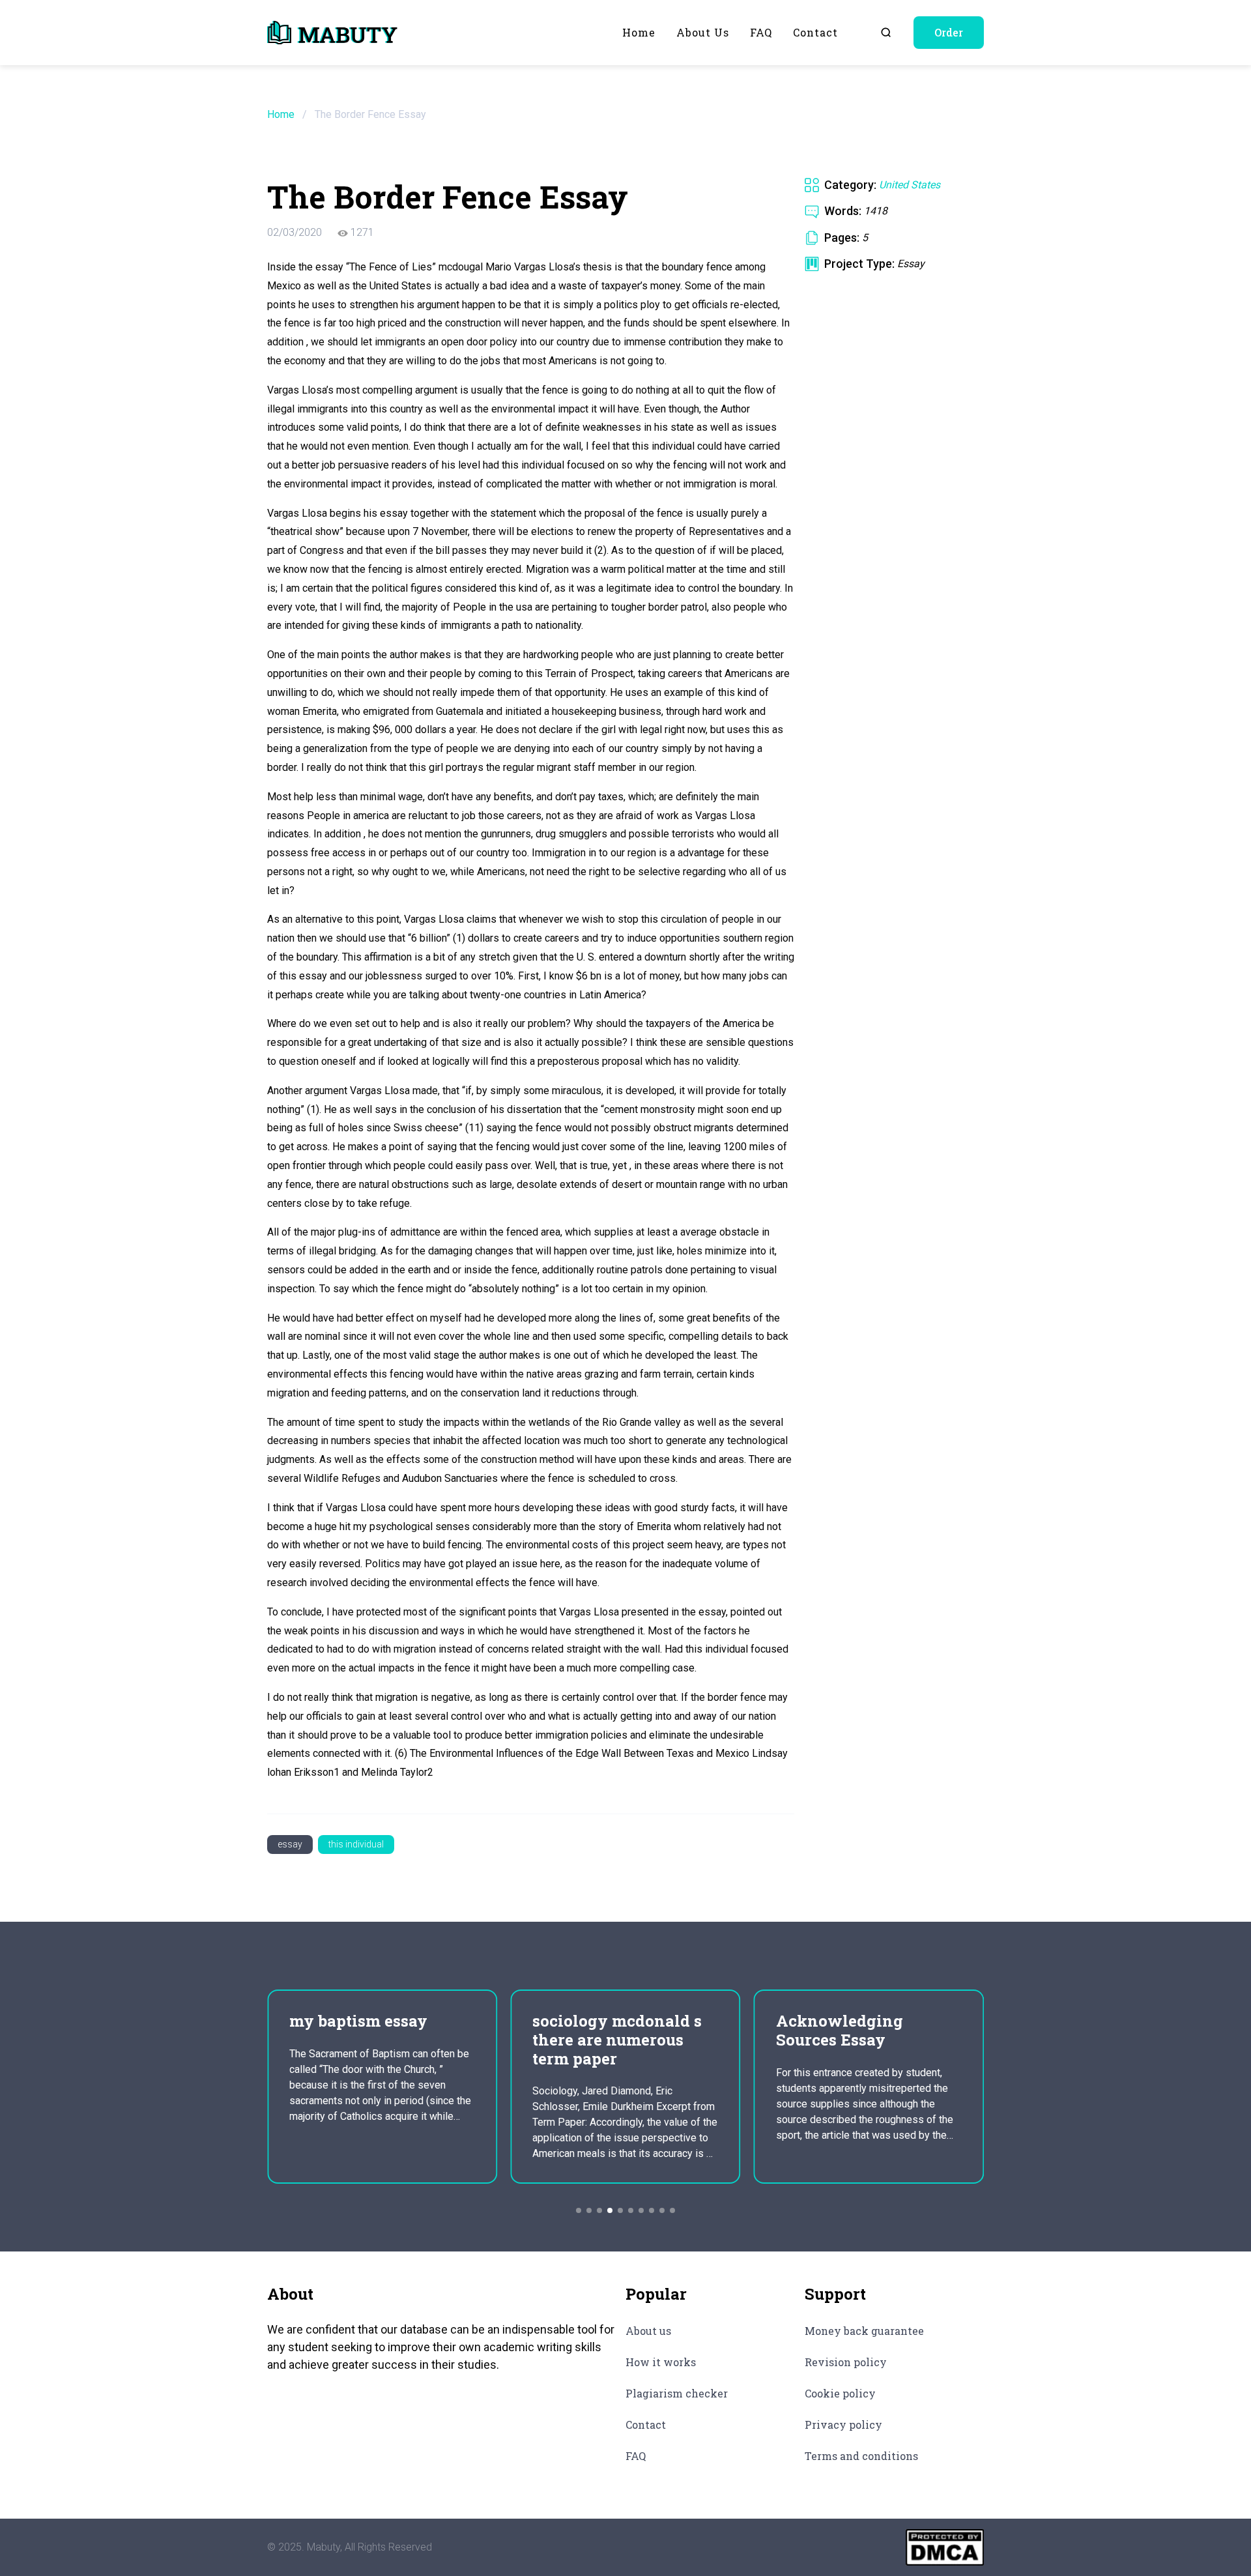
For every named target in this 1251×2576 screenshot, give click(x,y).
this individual (356, 1844)
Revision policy (846, 2362)
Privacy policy (843, 2424)
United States (910, 185)
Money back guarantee (864, 2331)
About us (703, 32)
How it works (661, 2362)
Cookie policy (840, 2393)
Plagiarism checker (677, 2393)
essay (290, 1844)
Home (639, 32)
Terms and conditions (861, 2456)
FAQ (761, 32)
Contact (815, 32)
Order (949, 32)
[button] (579, 2210)
